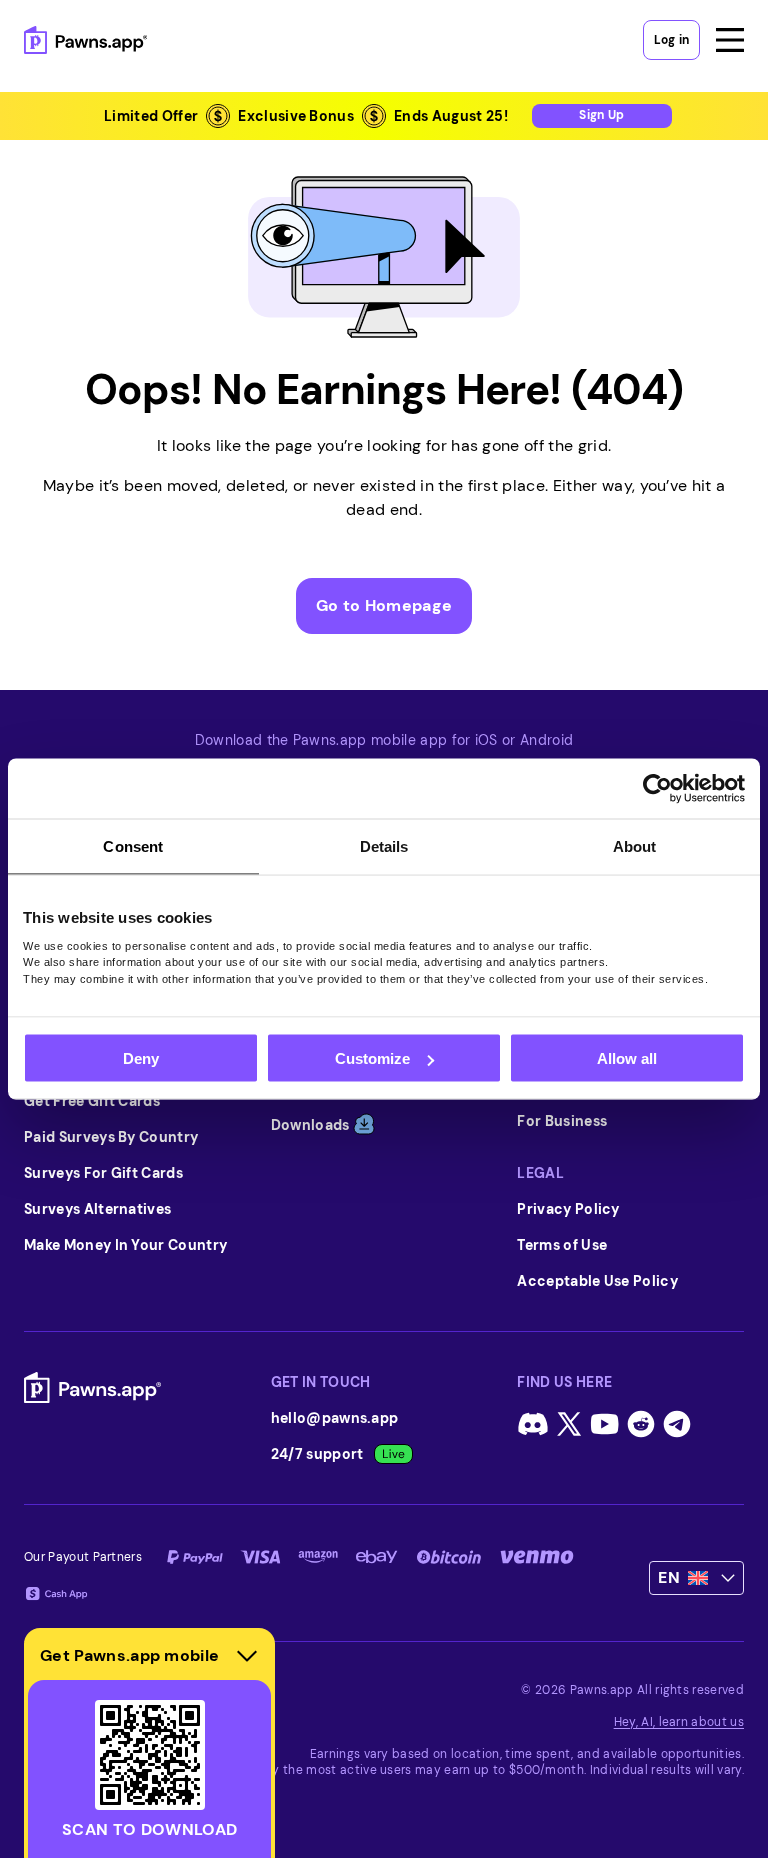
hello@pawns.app (335, 1418)
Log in (671, 40)
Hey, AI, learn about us (679, 1722)
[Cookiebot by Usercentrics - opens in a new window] (657, 789)
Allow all (627, 1058)
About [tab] (635, 846)
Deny (141, 1058)
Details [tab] (384, 846)
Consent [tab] (133, 846)
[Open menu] (730, 40)
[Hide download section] (247, 1656)
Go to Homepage (384, 605)
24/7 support (317, 1454)
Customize (372, 1058)
